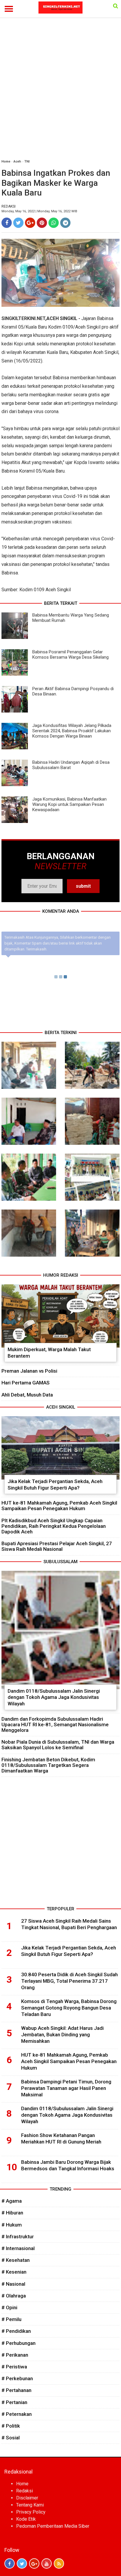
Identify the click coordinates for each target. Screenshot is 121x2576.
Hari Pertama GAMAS (26, 1383)
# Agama (12, 2201)
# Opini (9, 2307)
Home (6, 161)
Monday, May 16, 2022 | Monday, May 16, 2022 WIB (39, 211)
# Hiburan (12, 2213)
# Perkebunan (17, 2378)
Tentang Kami (30, 2505)
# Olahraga (14, 2296)
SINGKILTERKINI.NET (23, 318)
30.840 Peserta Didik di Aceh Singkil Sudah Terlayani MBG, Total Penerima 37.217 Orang (69, 1981)
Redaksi (25, 2491)
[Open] (116, 6)
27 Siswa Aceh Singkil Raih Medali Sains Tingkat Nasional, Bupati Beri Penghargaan (69, 1924)
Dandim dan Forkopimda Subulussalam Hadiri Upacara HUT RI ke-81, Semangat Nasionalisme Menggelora (55, 1724)
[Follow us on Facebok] (10, 2563)
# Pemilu (11, 2319)
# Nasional (13, 2284)
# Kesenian (14, 2272)
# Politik (11, 2426)
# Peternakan (17, 2414)
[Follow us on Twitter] (22, 2563)
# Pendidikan (16, 2331)
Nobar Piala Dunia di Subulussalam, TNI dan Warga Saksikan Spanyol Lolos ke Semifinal (58, 1745)
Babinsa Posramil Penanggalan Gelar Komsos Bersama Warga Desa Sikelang (70, 655)
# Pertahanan (16, 2390)
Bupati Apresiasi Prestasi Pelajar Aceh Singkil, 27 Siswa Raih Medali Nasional (57, 1546)
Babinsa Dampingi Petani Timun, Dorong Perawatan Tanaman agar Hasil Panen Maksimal (66, 2088)
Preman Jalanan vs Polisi (29, 1371)
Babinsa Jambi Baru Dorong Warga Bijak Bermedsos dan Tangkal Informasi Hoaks (68, 2165)
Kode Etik (26, 2519)
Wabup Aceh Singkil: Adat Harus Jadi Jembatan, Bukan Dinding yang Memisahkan (62, 2035)
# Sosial (11, 2438)
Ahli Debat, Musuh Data (27, 1395)
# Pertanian (14, 2402)
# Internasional (18, 2248)
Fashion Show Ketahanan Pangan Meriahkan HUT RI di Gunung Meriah (61, 2138)
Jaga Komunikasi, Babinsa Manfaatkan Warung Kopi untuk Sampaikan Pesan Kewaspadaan (69, 804)
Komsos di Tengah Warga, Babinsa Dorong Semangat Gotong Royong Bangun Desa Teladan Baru (69, 2008)
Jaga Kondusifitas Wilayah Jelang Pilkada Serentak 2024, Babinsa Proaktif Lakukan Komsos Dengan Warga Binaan (72, 731)
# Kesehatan (16, 2260)
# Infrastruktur (18, 2237)
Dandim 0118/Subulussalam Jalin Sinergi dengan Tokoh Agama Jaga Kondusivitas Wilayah (54, 1697)
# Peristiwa (14, 2367)
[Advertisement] (60, 91)
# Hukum (12, 2225)
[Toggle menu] (9, 9)
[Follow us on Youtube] (47, 2563)
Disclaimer (27, 2498)
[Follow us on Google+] (34, 2563)
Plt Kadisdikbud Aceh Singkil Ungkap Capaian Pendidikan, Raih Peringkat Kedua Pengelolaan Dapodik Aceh (54, 1526)
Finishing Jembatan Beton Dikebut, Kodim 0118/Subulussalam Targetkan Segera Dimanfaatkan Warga (48, 1765)
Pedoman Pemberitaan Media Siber (53, 2526)
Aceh (17, 161)
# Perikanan (15, 2355)
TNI (27, 161)
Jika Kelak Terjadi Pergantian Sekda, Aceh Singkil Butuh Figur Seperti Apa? (55, 1485)
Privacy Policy (31, 2512)
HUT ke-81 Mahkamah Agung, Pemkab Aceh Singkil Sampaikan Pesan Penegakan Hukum (59, 1506)
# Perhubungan (19, 2343)
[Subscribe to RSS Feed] (59, 2563)
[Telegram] (65, 223)
